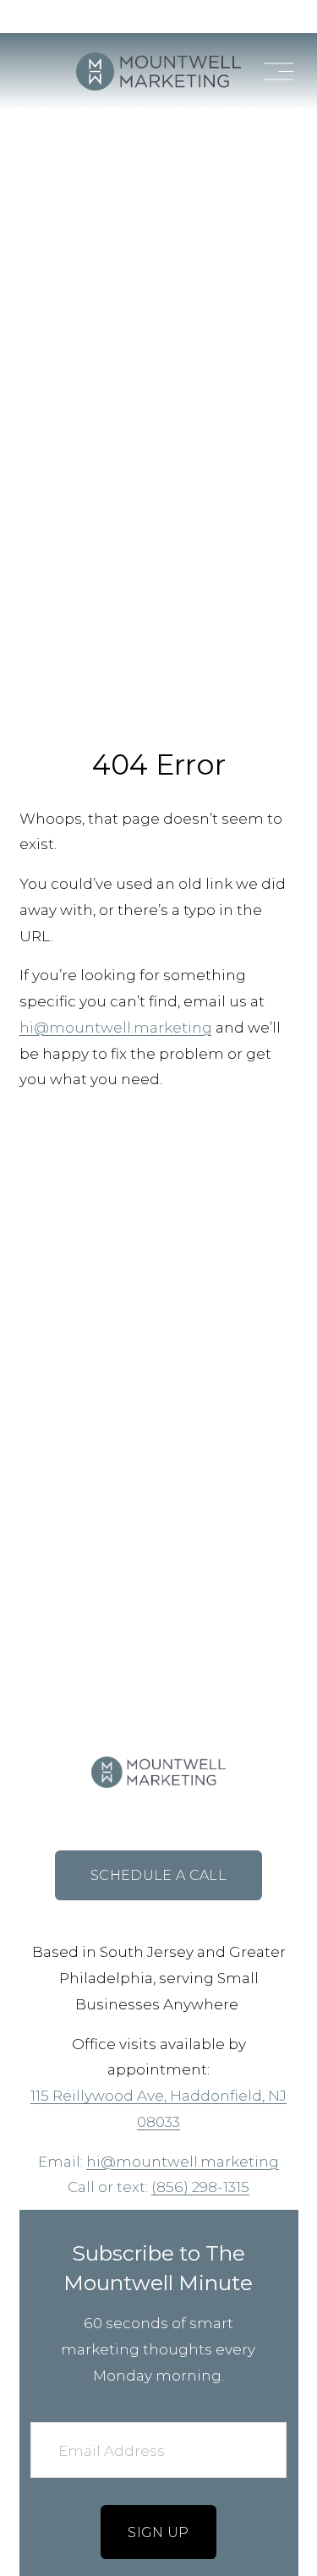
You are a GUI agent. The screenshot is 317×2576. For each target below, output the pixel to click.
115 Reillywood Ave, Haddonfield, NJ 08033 (158, 2108)
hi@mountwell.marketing (116, 1027)
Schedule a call (158, 1875)
